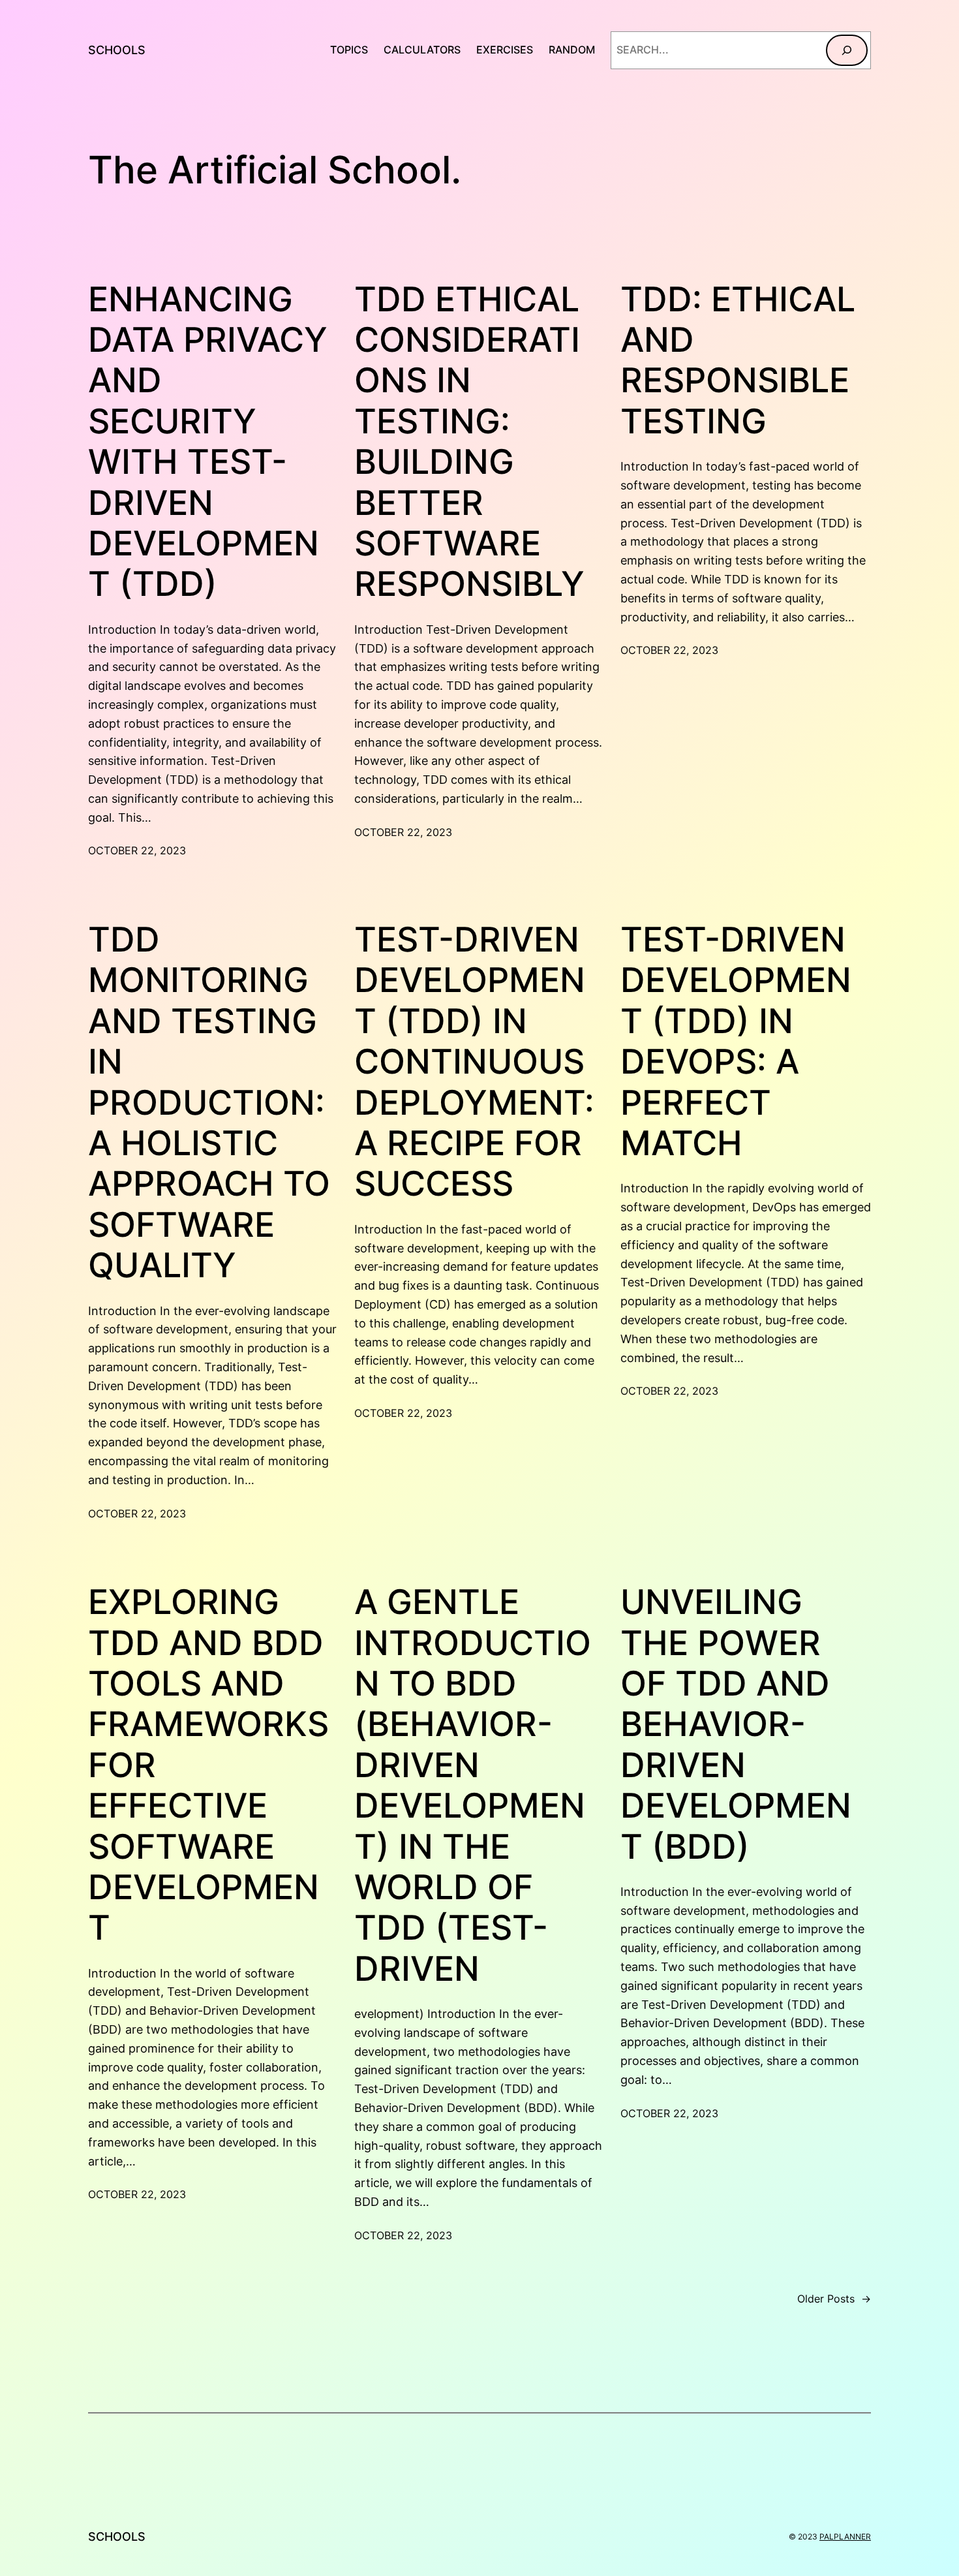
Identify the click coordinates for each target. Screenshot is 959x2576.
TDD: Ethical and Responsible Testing (738, 361)
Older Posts (834, 2299)
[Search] (847, 50)
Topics (349, 50)
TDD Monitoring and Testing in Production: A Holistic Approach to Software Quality (209, 1103)
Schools (117, 50)
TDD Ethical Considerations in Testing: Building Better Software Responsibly (469, 442)
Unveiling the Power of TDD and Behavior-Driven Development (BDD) (736, 1724)
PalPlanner (845, 2537)
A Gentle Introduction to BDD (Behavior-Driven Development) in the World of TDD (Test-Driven (473, 1786)
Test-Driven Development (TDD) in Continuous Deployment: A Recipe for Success (474, 1062)
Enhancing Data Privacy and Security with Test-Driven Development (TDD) (208, 442)
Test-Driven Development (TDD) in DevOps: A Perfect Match (736, 1042)
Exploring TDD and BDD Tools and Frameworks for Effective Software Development (208, 1765)
